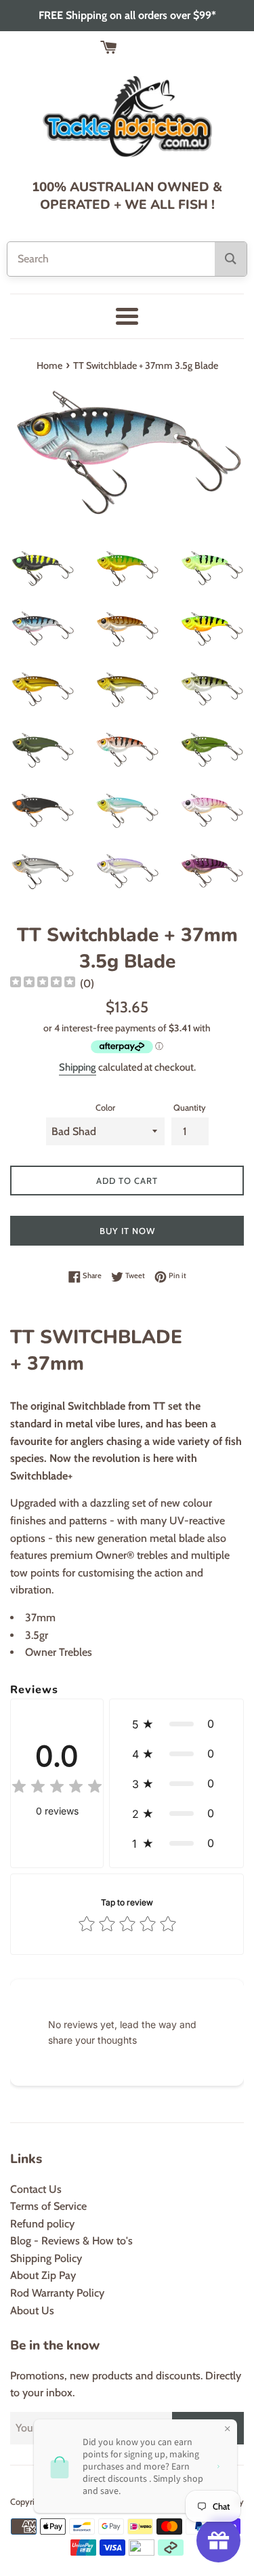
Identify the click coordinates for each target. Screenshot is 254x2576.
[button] (176, 1724)
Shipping (78, 1067)
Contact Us (36, 2189)
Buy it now (127, 1231)
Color (105, 1108)
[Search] (231, 259)
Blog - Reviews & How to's (71, 2241)
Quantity (190, 1108)
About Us (32, 2311)
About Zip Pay (43, 2275)
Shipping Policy (46, 2258)
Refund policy (42, 2224)
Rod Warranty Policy (57, 2293)
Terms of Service (48, 2206)
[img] (43, 984)
